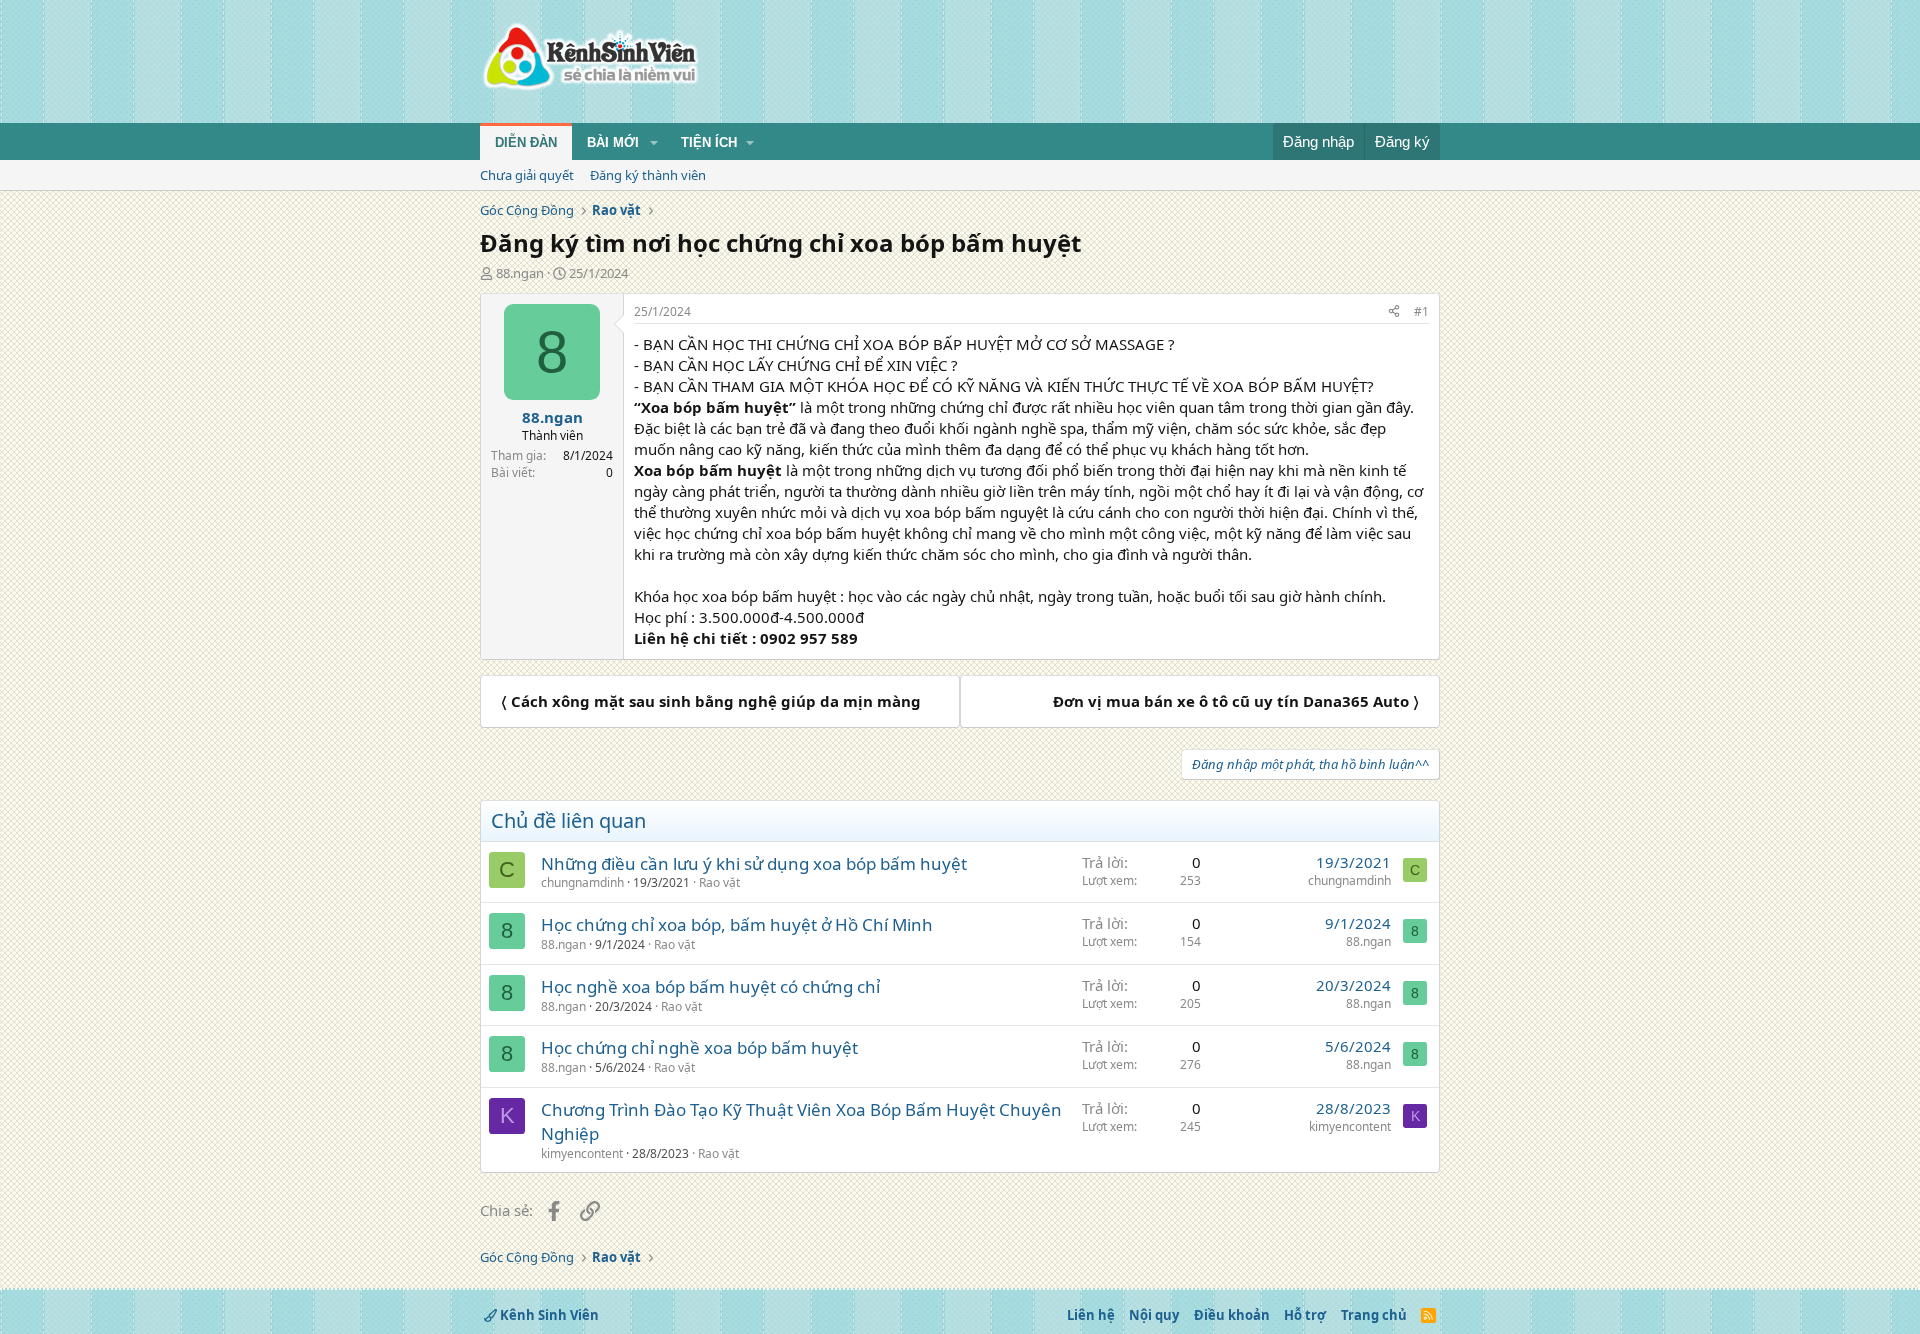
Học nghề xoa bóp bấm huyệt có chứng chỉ (710, 986)
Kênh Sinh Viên (548, 1315)
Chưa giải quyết (527, 175)
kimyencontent (582, 1153)
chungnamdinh (582, 882)
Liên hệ (1091, 1315)
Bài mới (613, 142)
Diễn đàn (526, 142)
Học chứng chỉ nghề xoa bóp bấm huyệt (699, 1047)
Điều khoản (1232, 1315)
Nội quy (1154, 1315)
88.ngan (520, 273)
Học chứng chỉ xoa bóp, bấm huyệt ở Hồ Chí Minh (737, 924)
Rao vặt (719, 882)
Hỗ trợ (1305, 1315)
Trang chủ (1374, 1315)
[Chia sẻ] (1394, 312)
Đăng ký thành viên (648, 175)
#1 (1421, 311)
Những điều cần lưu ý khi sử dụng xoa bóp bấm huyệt (754, 863)
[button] (654, 143)
